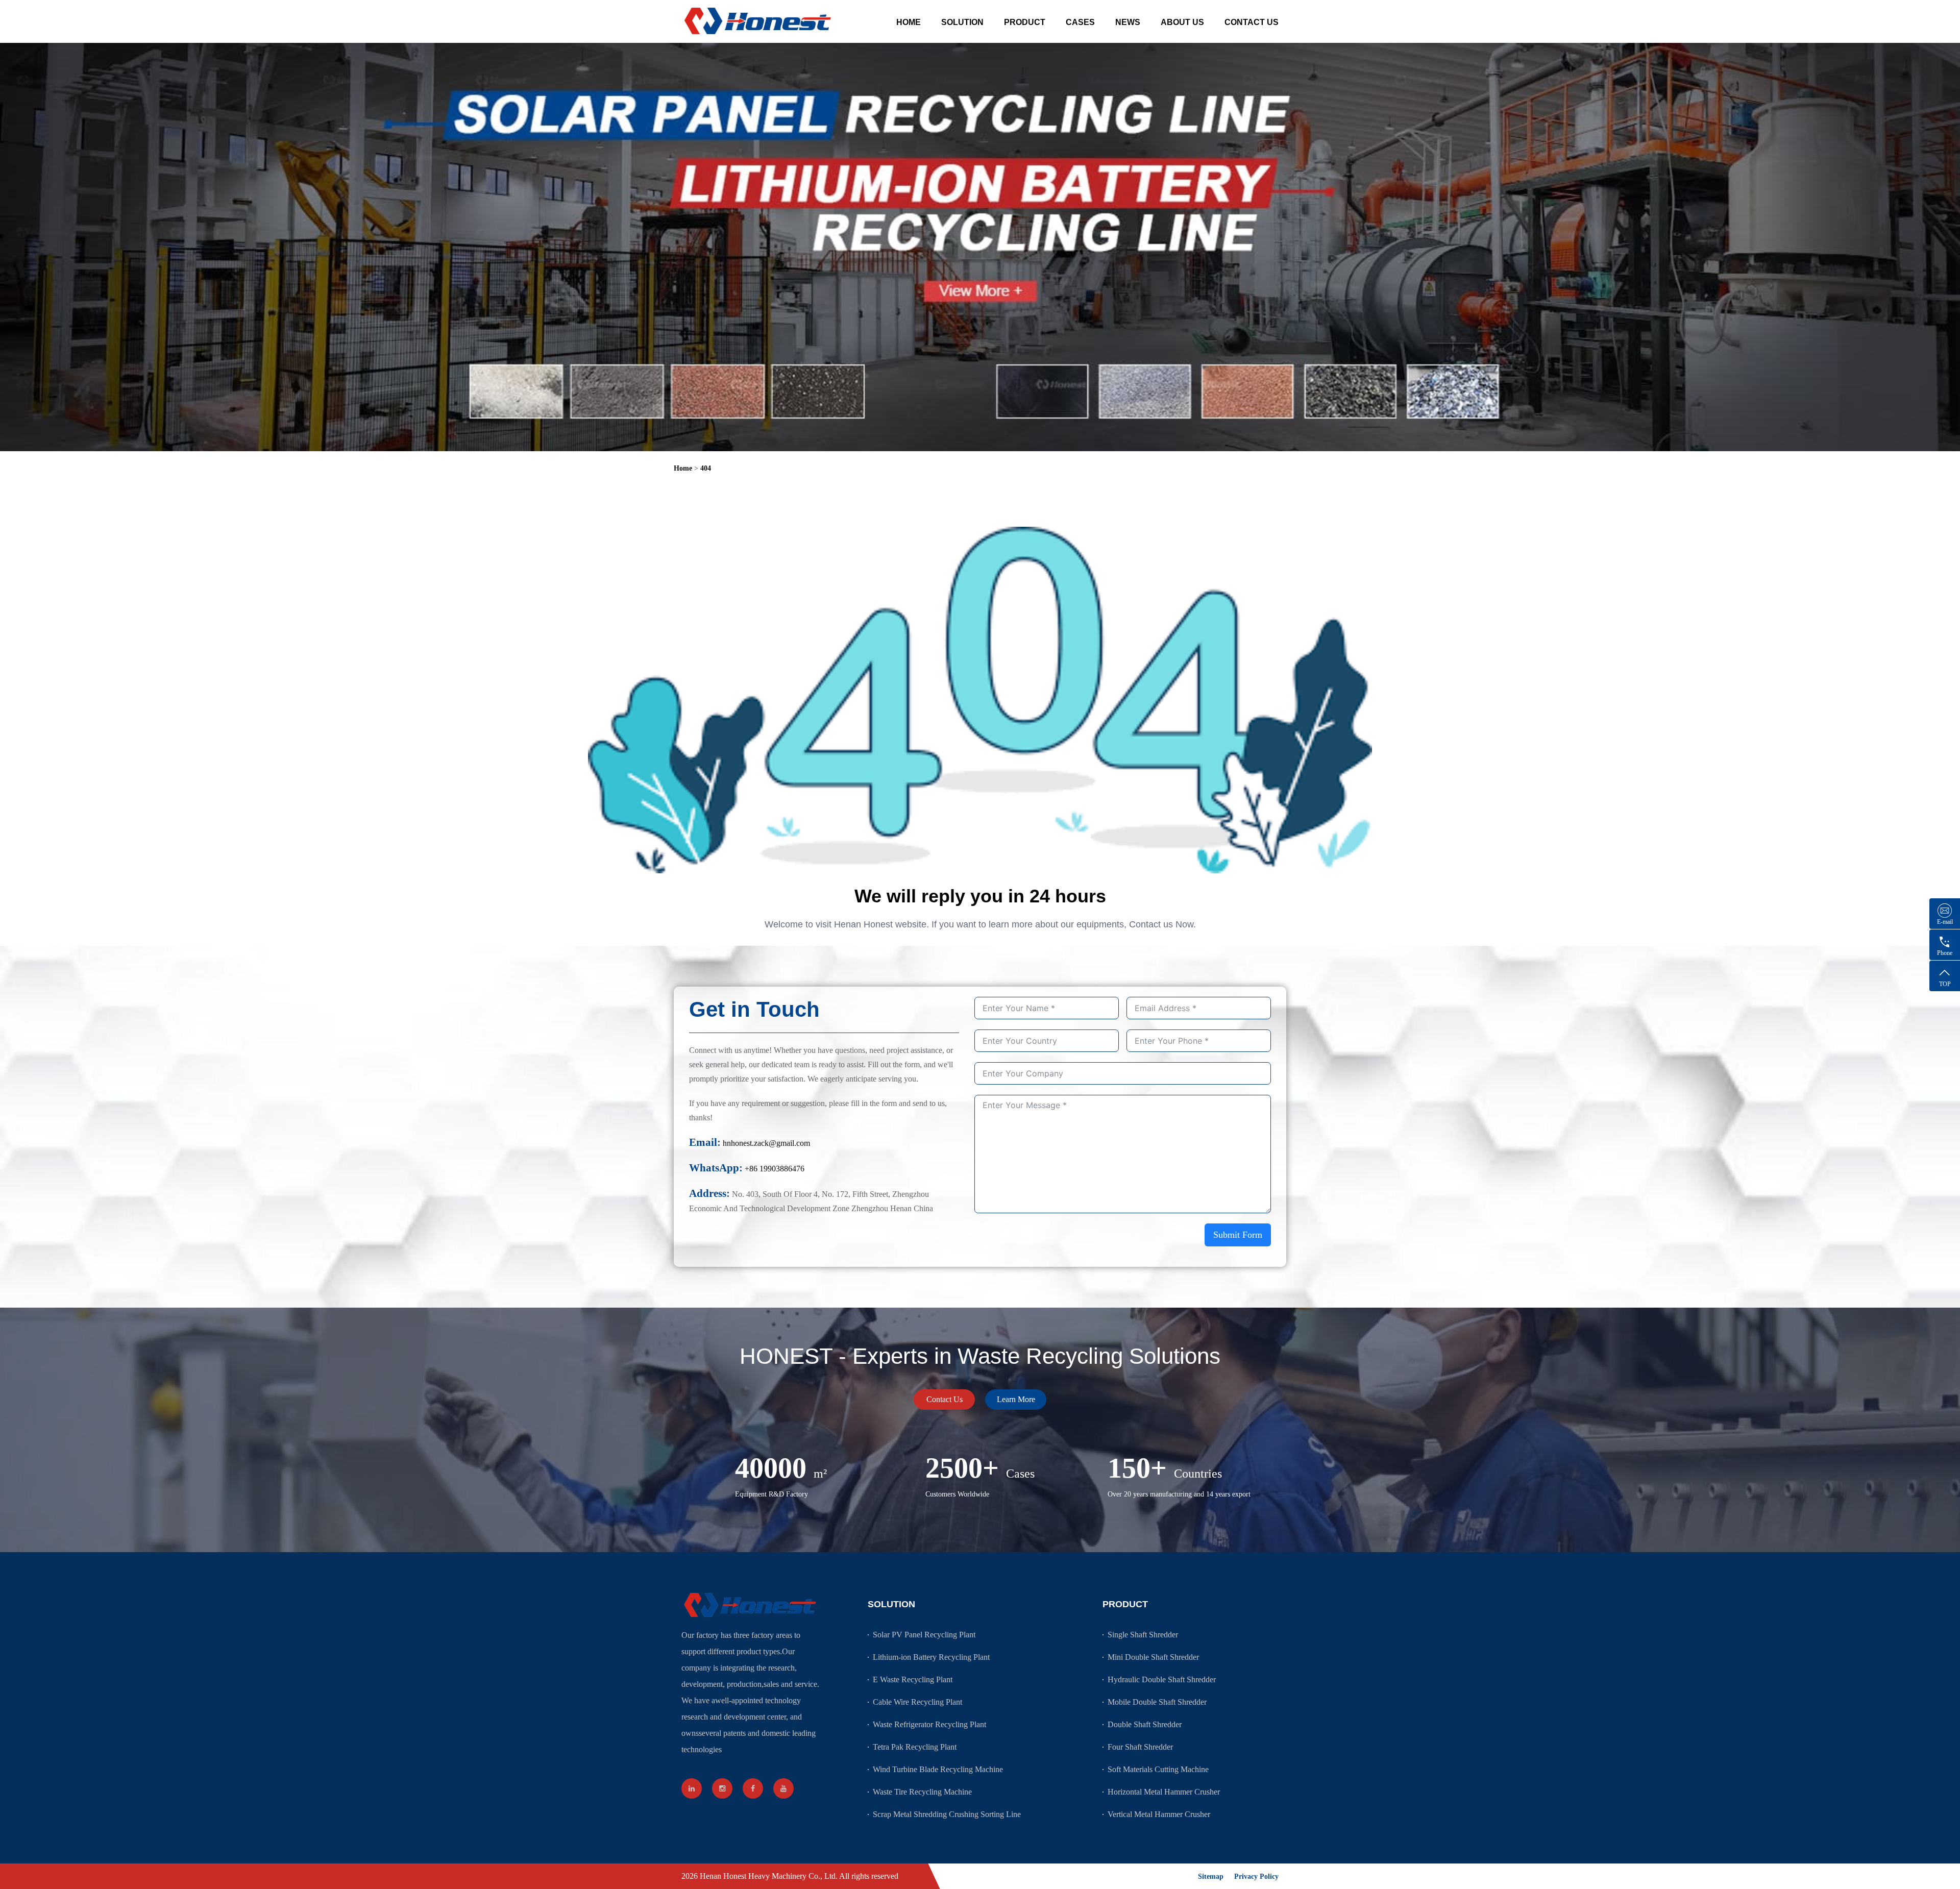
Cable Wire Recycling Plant (917, 1702)
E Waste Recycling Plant (913, 1679)
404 (706, 468)
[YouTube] (783, 1788)
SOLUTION (962, 22)
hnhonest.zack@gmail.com (766, 1143)
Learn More (1016, 1399)
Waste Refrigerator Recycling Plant (929, 1724)
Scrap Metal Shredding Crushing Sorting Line (947, 1814)
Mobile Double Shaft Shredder (1157, 1702)
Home (683, 468)
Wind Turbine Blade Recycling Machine (938, 1769)
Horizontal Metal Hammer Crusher (1164, 1792)
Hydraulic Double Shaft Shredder (1162, 1679)
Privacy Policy (1256, 1876)
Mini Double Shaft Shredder (1153, 1657)
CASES (1080, 22)
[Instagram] (722, 1788)
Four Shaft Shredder (1140, 1747)
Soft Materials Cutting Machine (1158, 1769)
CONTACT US (1252, 22)
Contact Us (945, 1399)
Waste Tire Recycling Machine (922, 1792)
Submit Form (1238, 1235)
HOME (909, 22)
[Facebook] (753, 1788)
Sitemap (1211, 1876)
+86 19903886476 (775, 1169)
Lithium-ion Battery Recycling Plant (931, 1657)
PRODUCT (1025, 22)
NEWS (1128, 22)
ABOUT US (1182, 22)
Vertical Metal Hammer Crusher (1159, 1814)
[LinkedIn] (692, 1788)
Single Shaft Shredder (1143, 1635)
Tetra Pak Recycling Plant (915, 1747)
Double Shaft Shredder (1145, 1724)
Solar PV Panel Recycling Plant (924, 1635)
